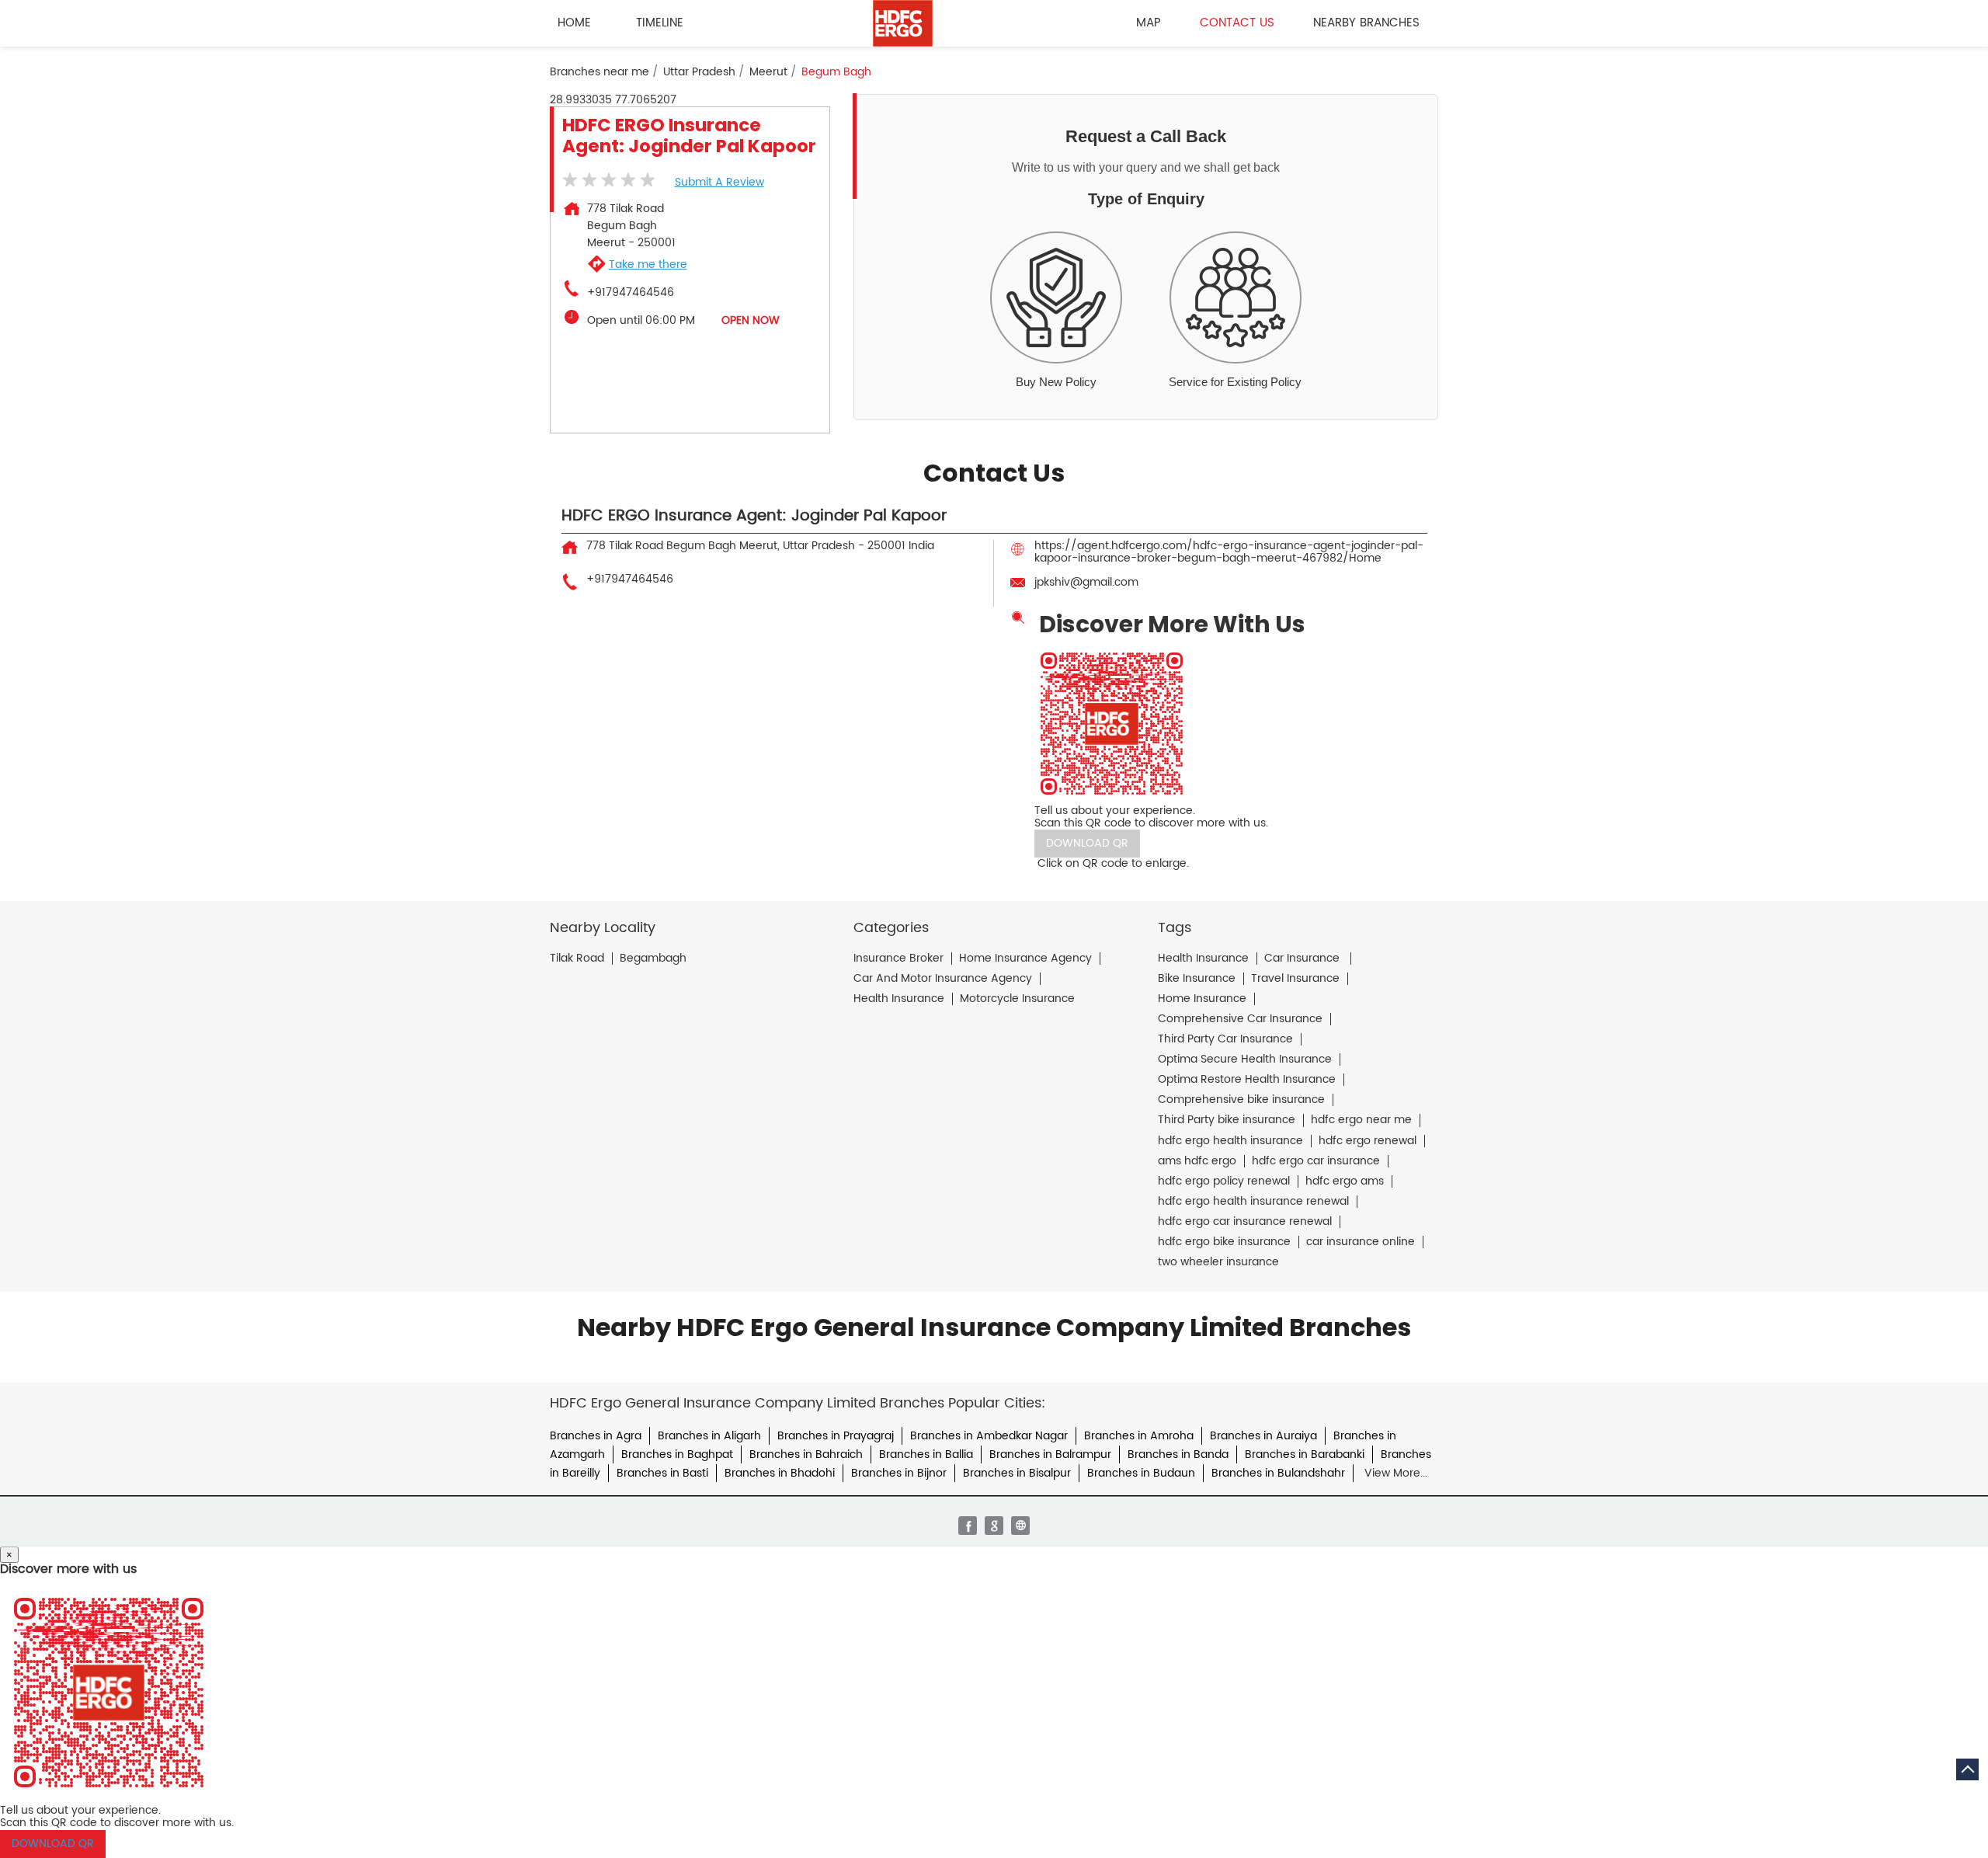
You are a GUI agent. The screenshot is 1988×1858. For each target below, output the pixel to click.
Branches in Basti (662, 1473)
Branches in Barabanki (1305, 1454)
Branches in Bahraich (806, 1454)
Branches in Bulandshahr (1278, 1473)
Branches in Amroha (1139, 1436)
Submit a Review (719, 182)
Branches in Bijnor (899, 1473)
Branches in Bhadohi (780, 1473)
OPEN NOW (751, 320)
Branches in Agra (596, 1436)
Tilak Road (577, 959)
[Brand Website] (1020, 1526)
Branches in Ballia (926, 1454)
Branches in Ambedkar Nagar (989, 1436)
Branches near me (600, 72)
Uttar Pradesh (699, 72)
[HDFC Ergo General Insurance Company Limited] (903, 23)
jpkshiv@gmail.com (1086, 582)
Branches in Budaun (1141, 1473)
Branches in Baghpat (677, 1454)
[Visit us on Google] (994, 1526)
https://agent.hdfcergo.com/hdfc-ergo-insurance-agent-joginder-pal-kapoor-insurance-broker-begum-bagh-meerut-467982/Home (1229, 552)
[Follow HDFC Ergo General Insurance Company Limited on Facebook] (968, 1526)
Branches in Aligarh (709, 1436)
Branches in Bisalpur (1017, 1473)
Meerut (768, 72)
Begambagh (653, 959)
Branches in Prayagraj (836, 1436)
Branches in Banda (1178, 1454)
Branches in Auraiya (1263, 1436)
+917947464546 (631, 293)
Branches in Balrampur (1050, 1454)
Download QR (1087, 843)
